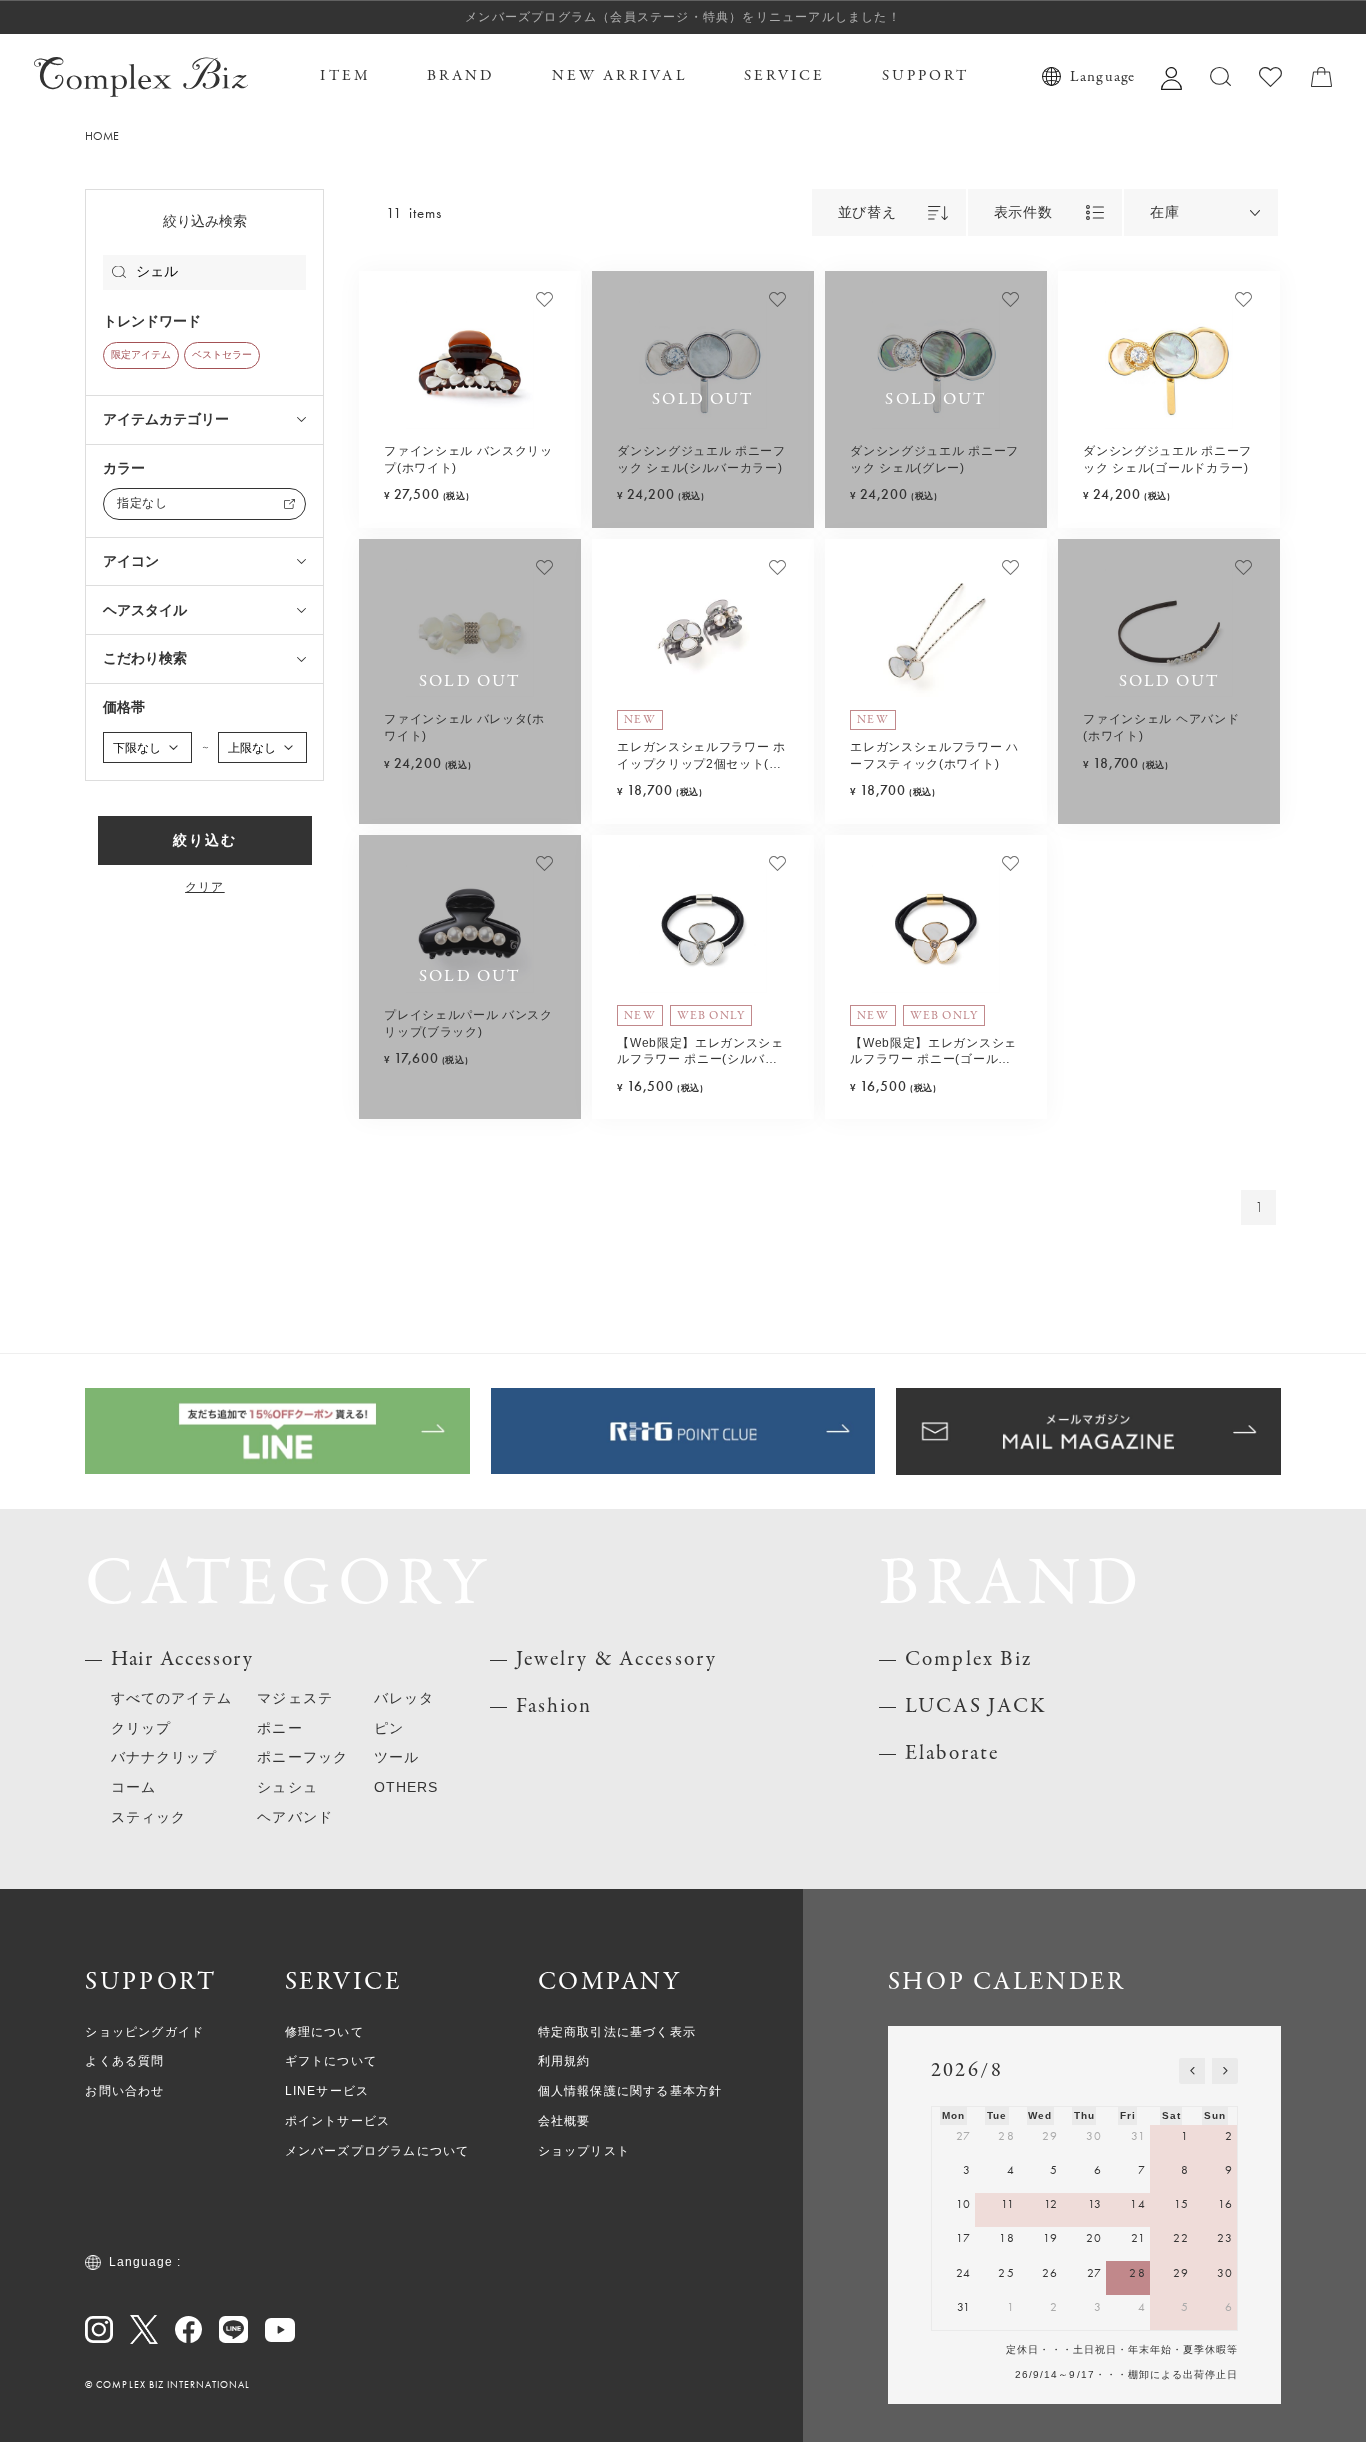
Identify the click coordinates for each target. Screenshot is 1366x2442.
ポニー (279, 1728)
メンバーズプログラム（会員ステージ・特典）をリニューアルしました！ (682, 17)
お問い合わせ (124, 2091)
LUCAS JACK (976, 1706)
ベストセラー (222, 355)
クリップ (141, 1728)
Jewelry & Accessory (617, 1659)
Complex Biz (968, 1659)
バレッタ (404, 1698)
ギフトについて (331, 2061)
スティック (148, 1817)
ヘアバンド (294, 1817)
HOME (102, 137)
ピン (389, 1728)
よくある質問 (124, 2061)
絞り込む (205, 840)
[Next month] (1225, 2071)
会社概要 (564, 2121)
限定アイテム (141, 355)
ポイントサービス (338, 2121)
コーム (133, 1787)
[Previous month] (1192, 2071)
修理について (324, 2032)
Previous (387, 365)
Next (553, 365)
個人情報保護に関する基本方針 (630, 2091)
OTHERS (406, 1787)
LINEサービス (327, 2091)
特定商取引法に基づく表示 (617, 2032)
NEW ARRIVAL (620, 76)
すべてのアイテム (171, 1698)
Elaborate (952, 1753)
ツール (396, 1757)
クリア (205, 888)
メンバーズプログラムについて (377, 2151)
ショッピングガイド (144, 2032)
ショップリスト (584, 2151)
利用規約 (564, 2061)
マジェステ (294, 1698)
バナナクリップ (164, 1757)
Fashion (554, 1706)
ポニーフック (302, 1757)
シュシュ (287, 1787)
